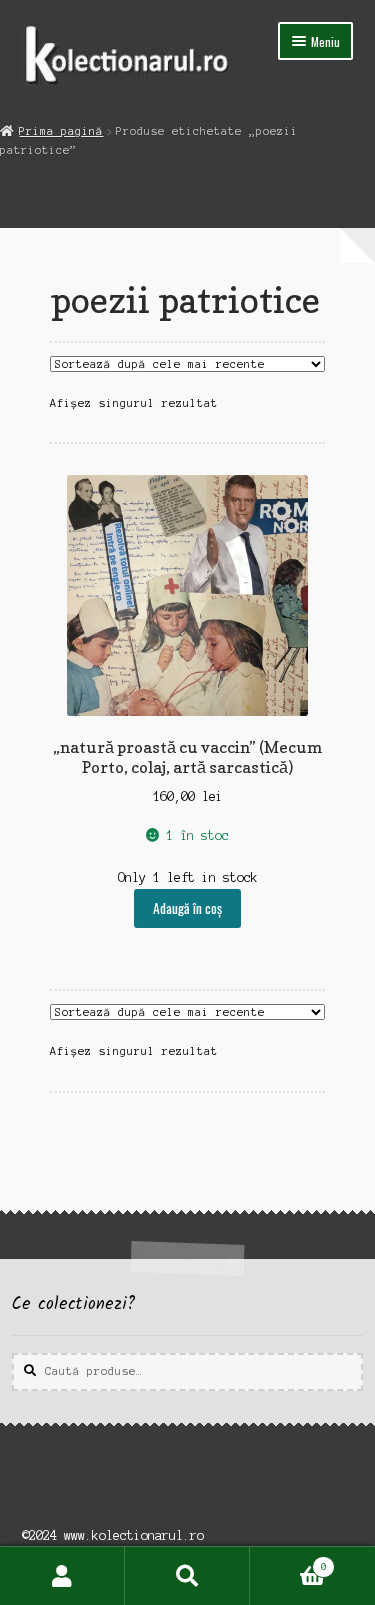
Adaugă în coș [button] (187, 908)
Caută (187, 1576)
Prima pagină (61, 131)
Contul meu (62, 1576)
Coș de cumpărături (288, 1561)
